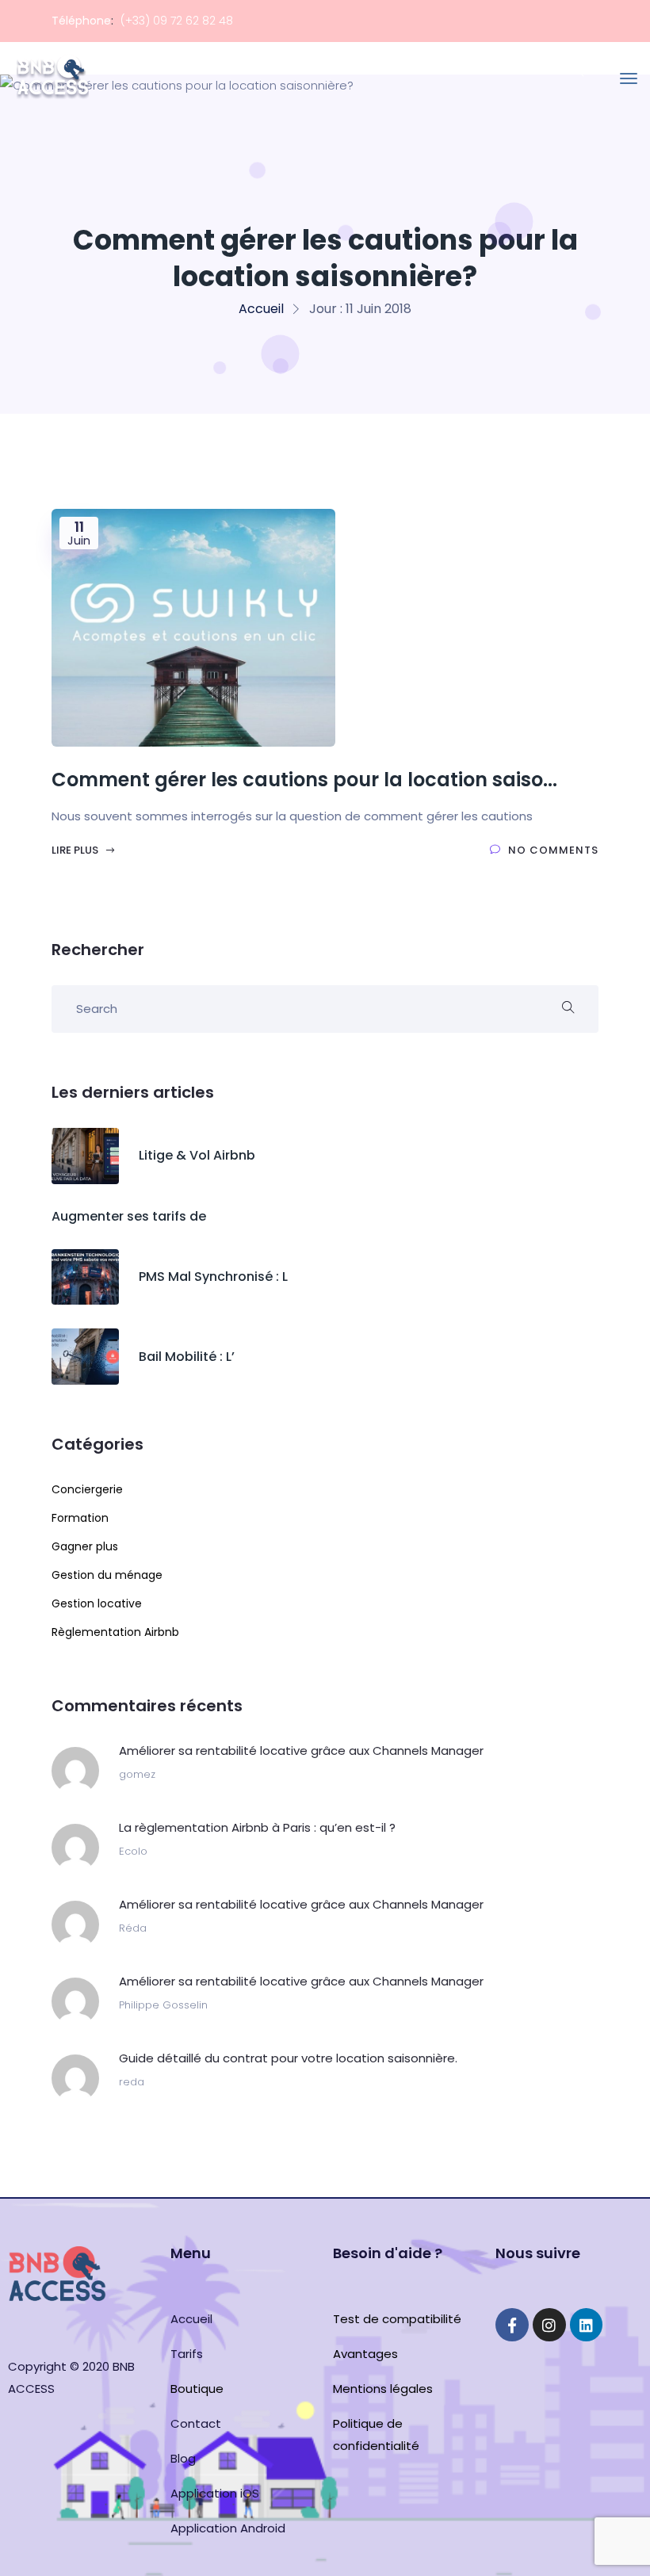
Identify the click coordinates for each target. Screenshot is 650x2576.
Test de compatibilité (397, 2319)
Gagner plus (85, 1546)
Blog (183, 2458)
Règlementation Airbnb (115, 1632)
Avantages (365, 2354)
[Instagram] (549, 2325)
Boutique (197, 2389)
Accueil (261, 309)
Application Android (228, 2528)
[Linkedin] (587, 2325)
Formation (80, 1518)
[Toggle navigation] (629, 78)
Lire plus (76, 850)
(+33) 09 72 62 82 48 (177, 21)
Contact (196, 2423)
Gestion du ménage (107, 1575)
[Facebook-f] (512, 2325)
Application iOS (215, 2493)
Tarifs (187, 2354)
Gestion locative (97, 1603)
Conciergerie (87, 1489)
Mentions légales (383, 2389)
